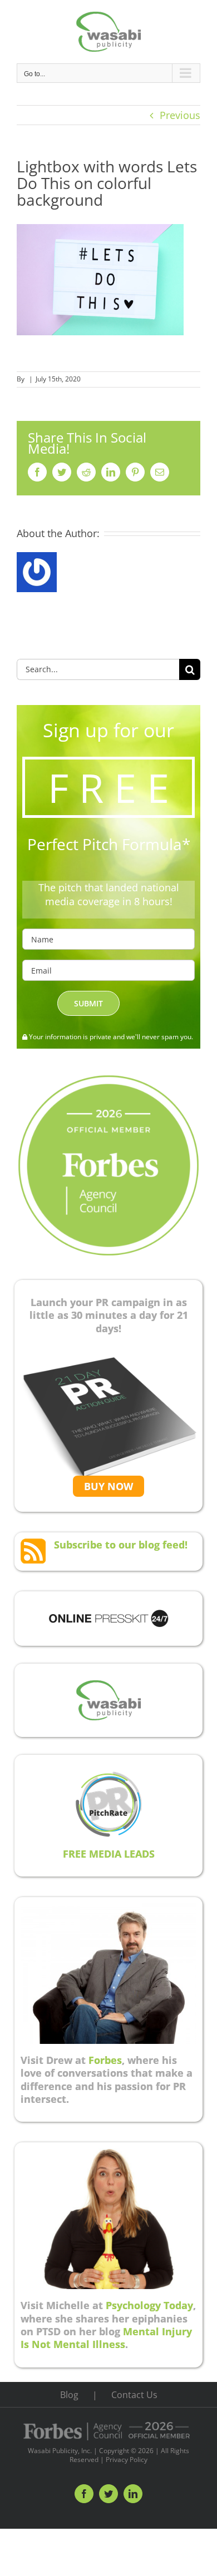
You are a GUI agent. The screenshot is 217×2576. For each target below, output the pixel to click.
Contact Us (134, 2395)
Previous (180, 115)
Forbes (105, 2060)
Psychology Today (149, 2305)
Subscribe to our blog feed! (121, 1545)
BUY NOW (108, 1486)
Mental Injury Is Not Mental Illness (106, 2338)
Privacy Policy (127, 2460)
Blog (69, 2395)
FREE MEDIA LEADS (109, 1854)
